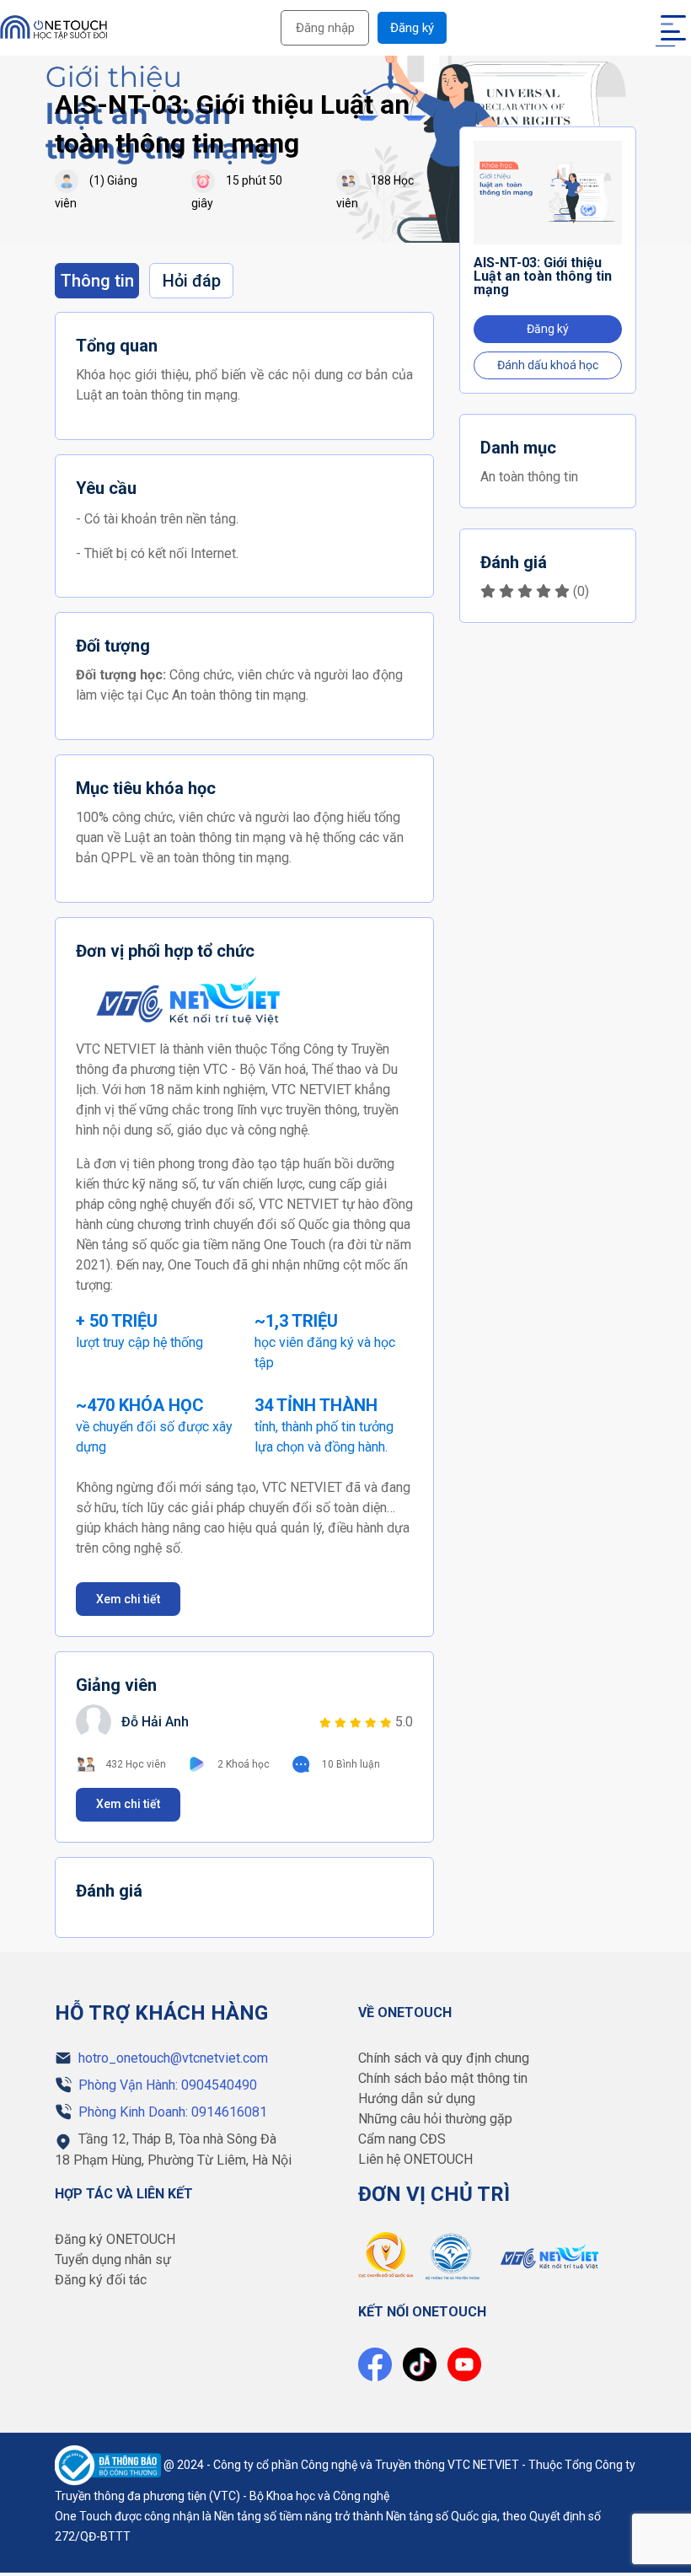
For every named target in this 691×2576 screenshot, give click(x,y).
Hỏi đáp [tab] (192, 281)
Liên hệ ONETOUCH (415, 2159)
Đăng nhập (325, 28)
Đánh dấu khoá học (548, 365)
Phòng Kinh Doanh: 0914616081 (173, 2112)
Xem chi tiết (128, 1599)
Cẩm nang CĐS (402, 2139)
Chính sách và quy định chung (444, 2058)
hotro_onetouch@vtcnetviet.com (173, 2058)
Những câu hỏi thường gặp (435, 2119)
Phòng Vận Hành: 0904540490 (168, 2085)
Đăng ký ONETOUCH (115, 2239)
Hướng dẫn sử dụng (417, 2098)
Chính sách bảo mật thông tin (443, 2078)
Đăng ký (412, 28)
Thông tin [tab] (97, 281)
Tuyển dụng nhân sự (113, 2259)
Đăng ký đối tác (101, 2280)
